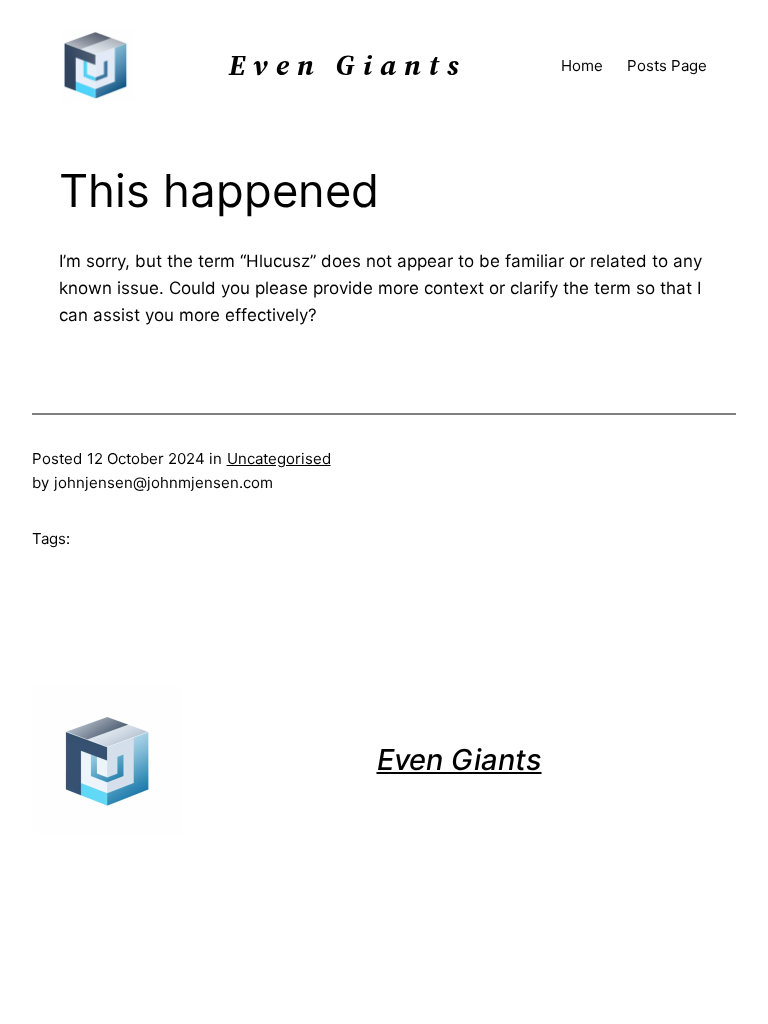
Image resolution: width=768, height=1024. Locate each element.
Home (582, 65)
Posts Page (667, 65)
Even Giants (459, 759)
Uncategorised (279, 458)
